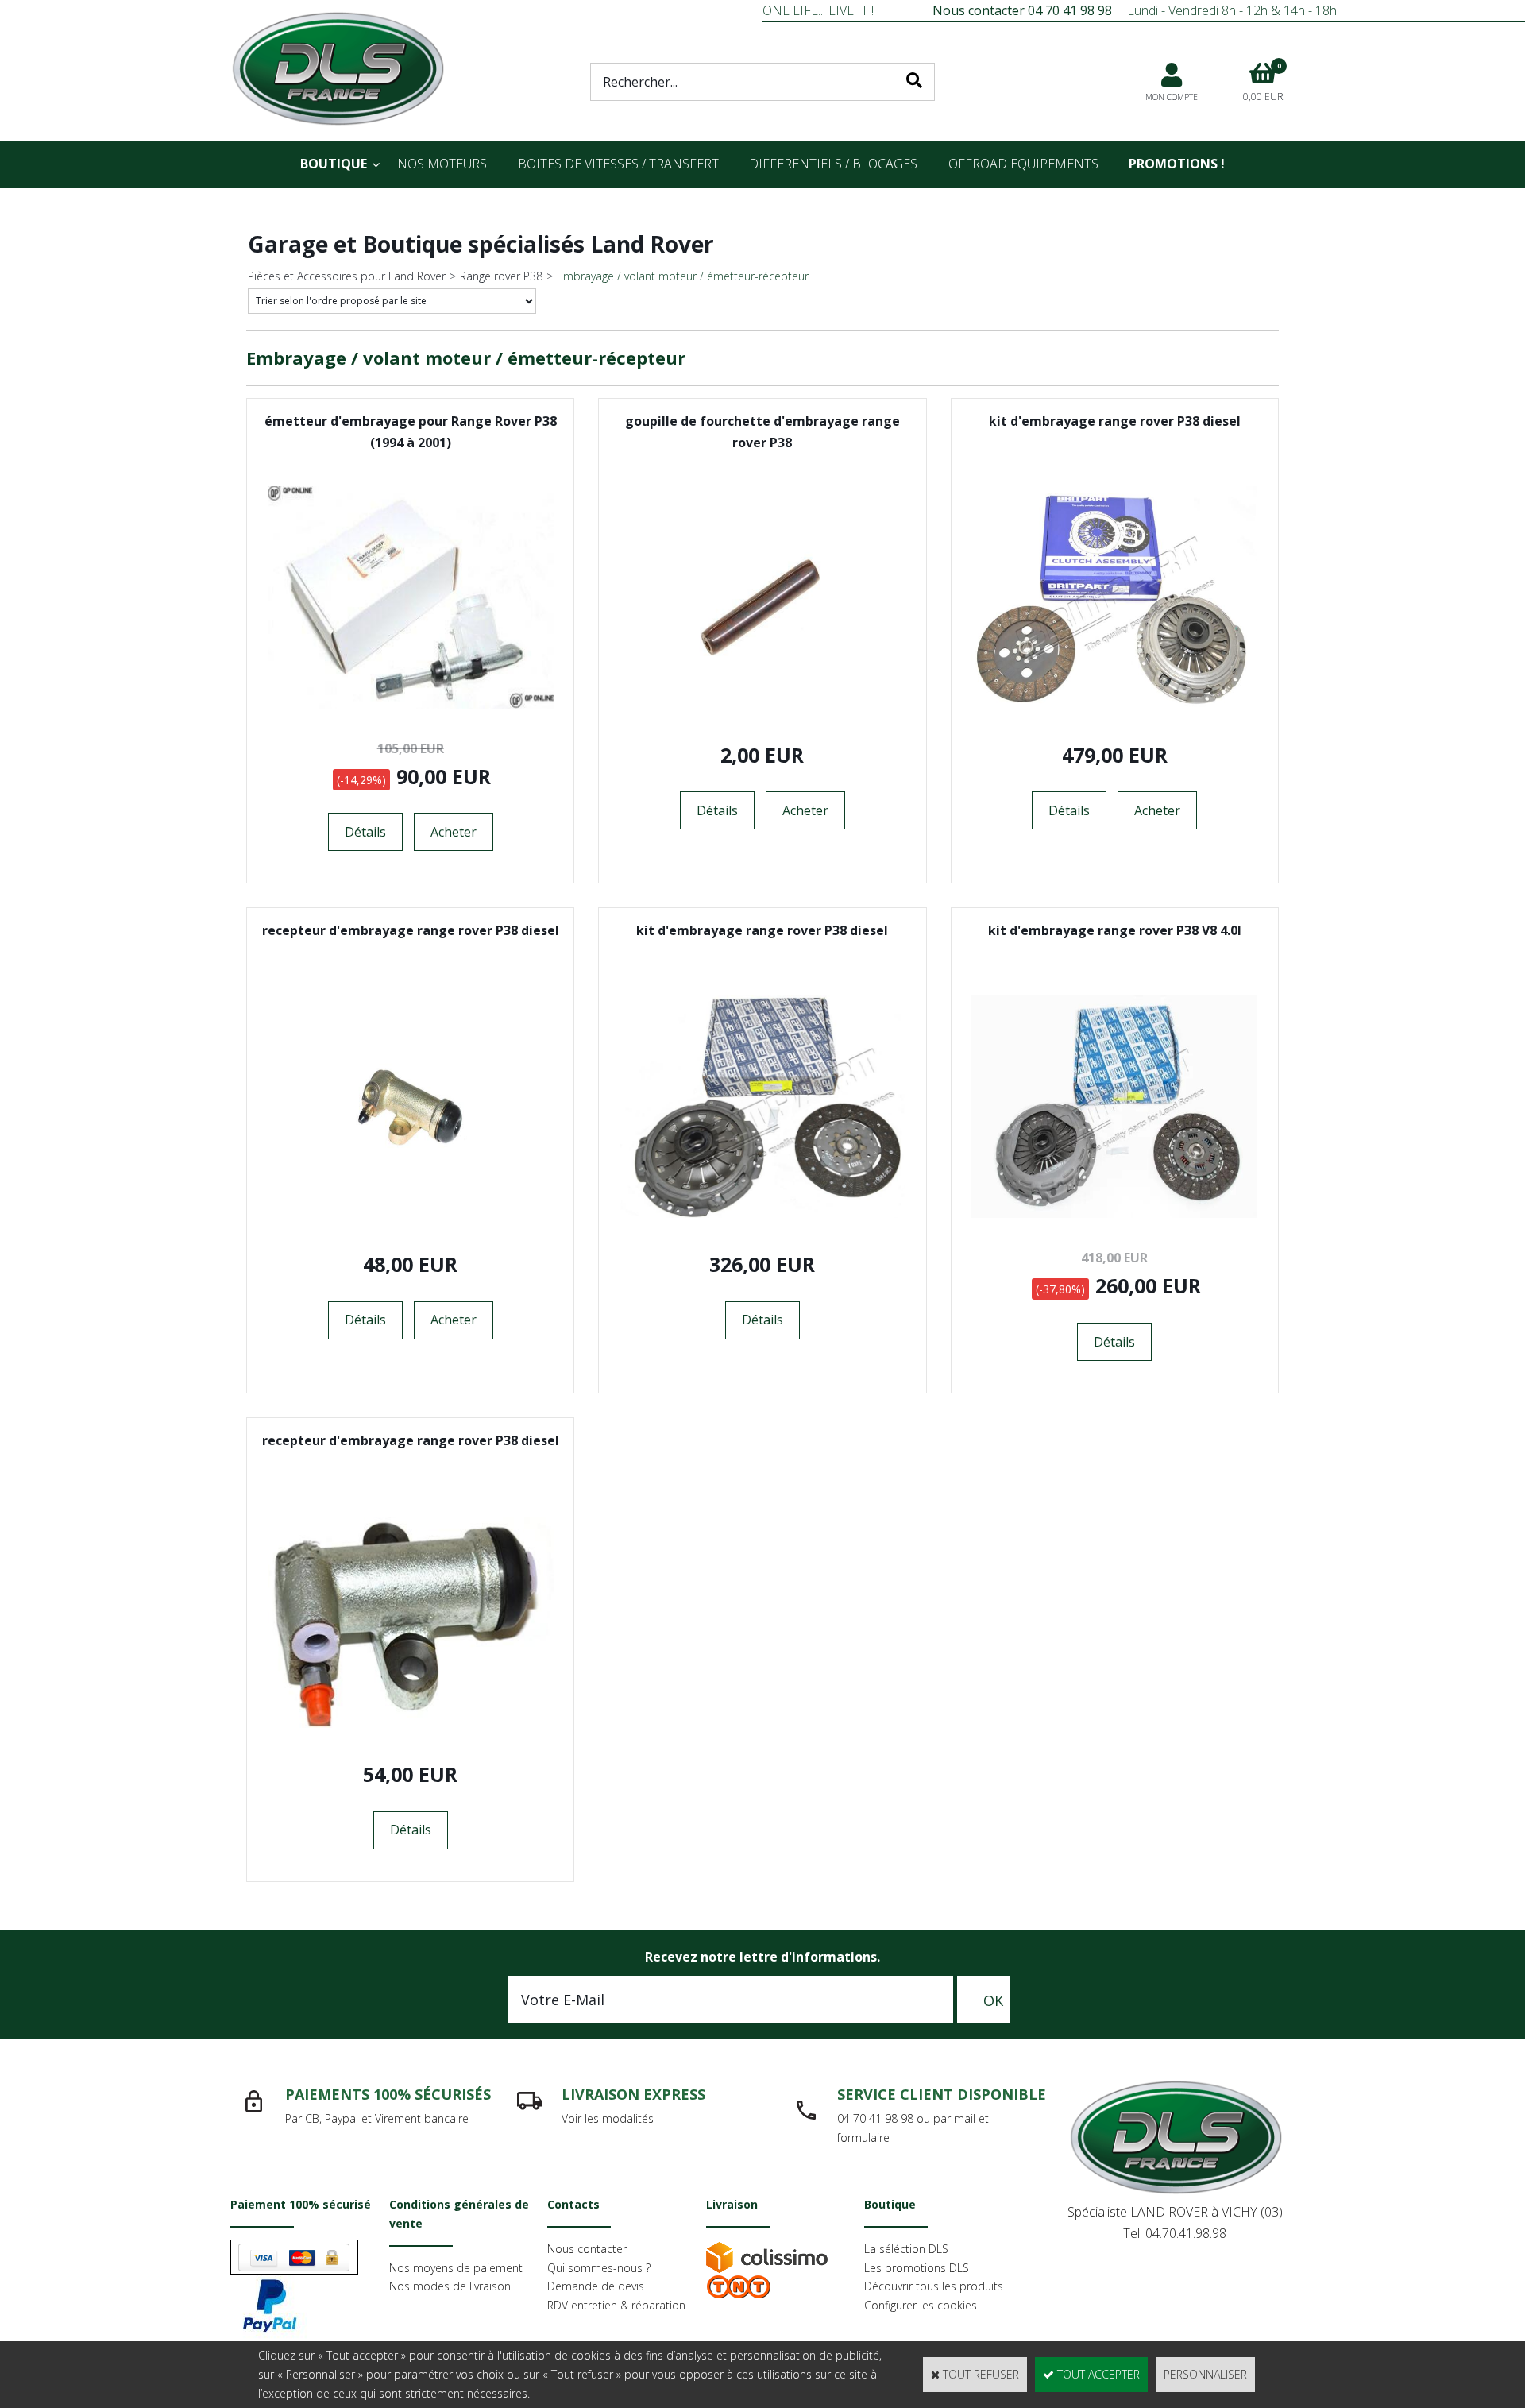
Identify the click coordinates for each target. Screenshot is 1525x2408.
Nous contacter (587, 2249)
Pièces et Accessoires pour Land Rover (347, 276)
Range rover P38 (501, 276)
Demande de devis (596, 2286)
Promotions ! (1177, 164)
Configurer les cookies (921, 2305)
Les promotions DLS (917, 2268)
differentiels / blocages (833, 164)
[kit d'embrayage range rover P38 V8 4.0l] (1114, 1214)
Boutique (334, 164)
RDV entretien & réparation (616, 2305)
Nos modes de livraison (450, 2286)
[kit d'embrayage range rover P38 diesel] (1114, 704)
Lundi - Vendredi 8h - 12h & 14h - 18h (1135, 10)
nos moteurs (442, 164)
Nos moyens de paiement (456, 2268)
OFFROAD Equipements (1023, 164)
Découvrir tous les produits (934, 2286)
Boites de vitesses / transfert (618, 164)
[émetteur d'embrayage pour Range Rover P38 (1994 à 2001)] (411, 704)
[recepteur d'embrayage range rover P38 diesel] (411, 1214)
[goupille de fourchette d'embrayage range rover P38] (762, 704)
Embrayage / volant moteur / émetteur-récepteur (683, 276)
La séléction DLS (906, 2249)
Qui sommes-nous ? (599, 2268)
